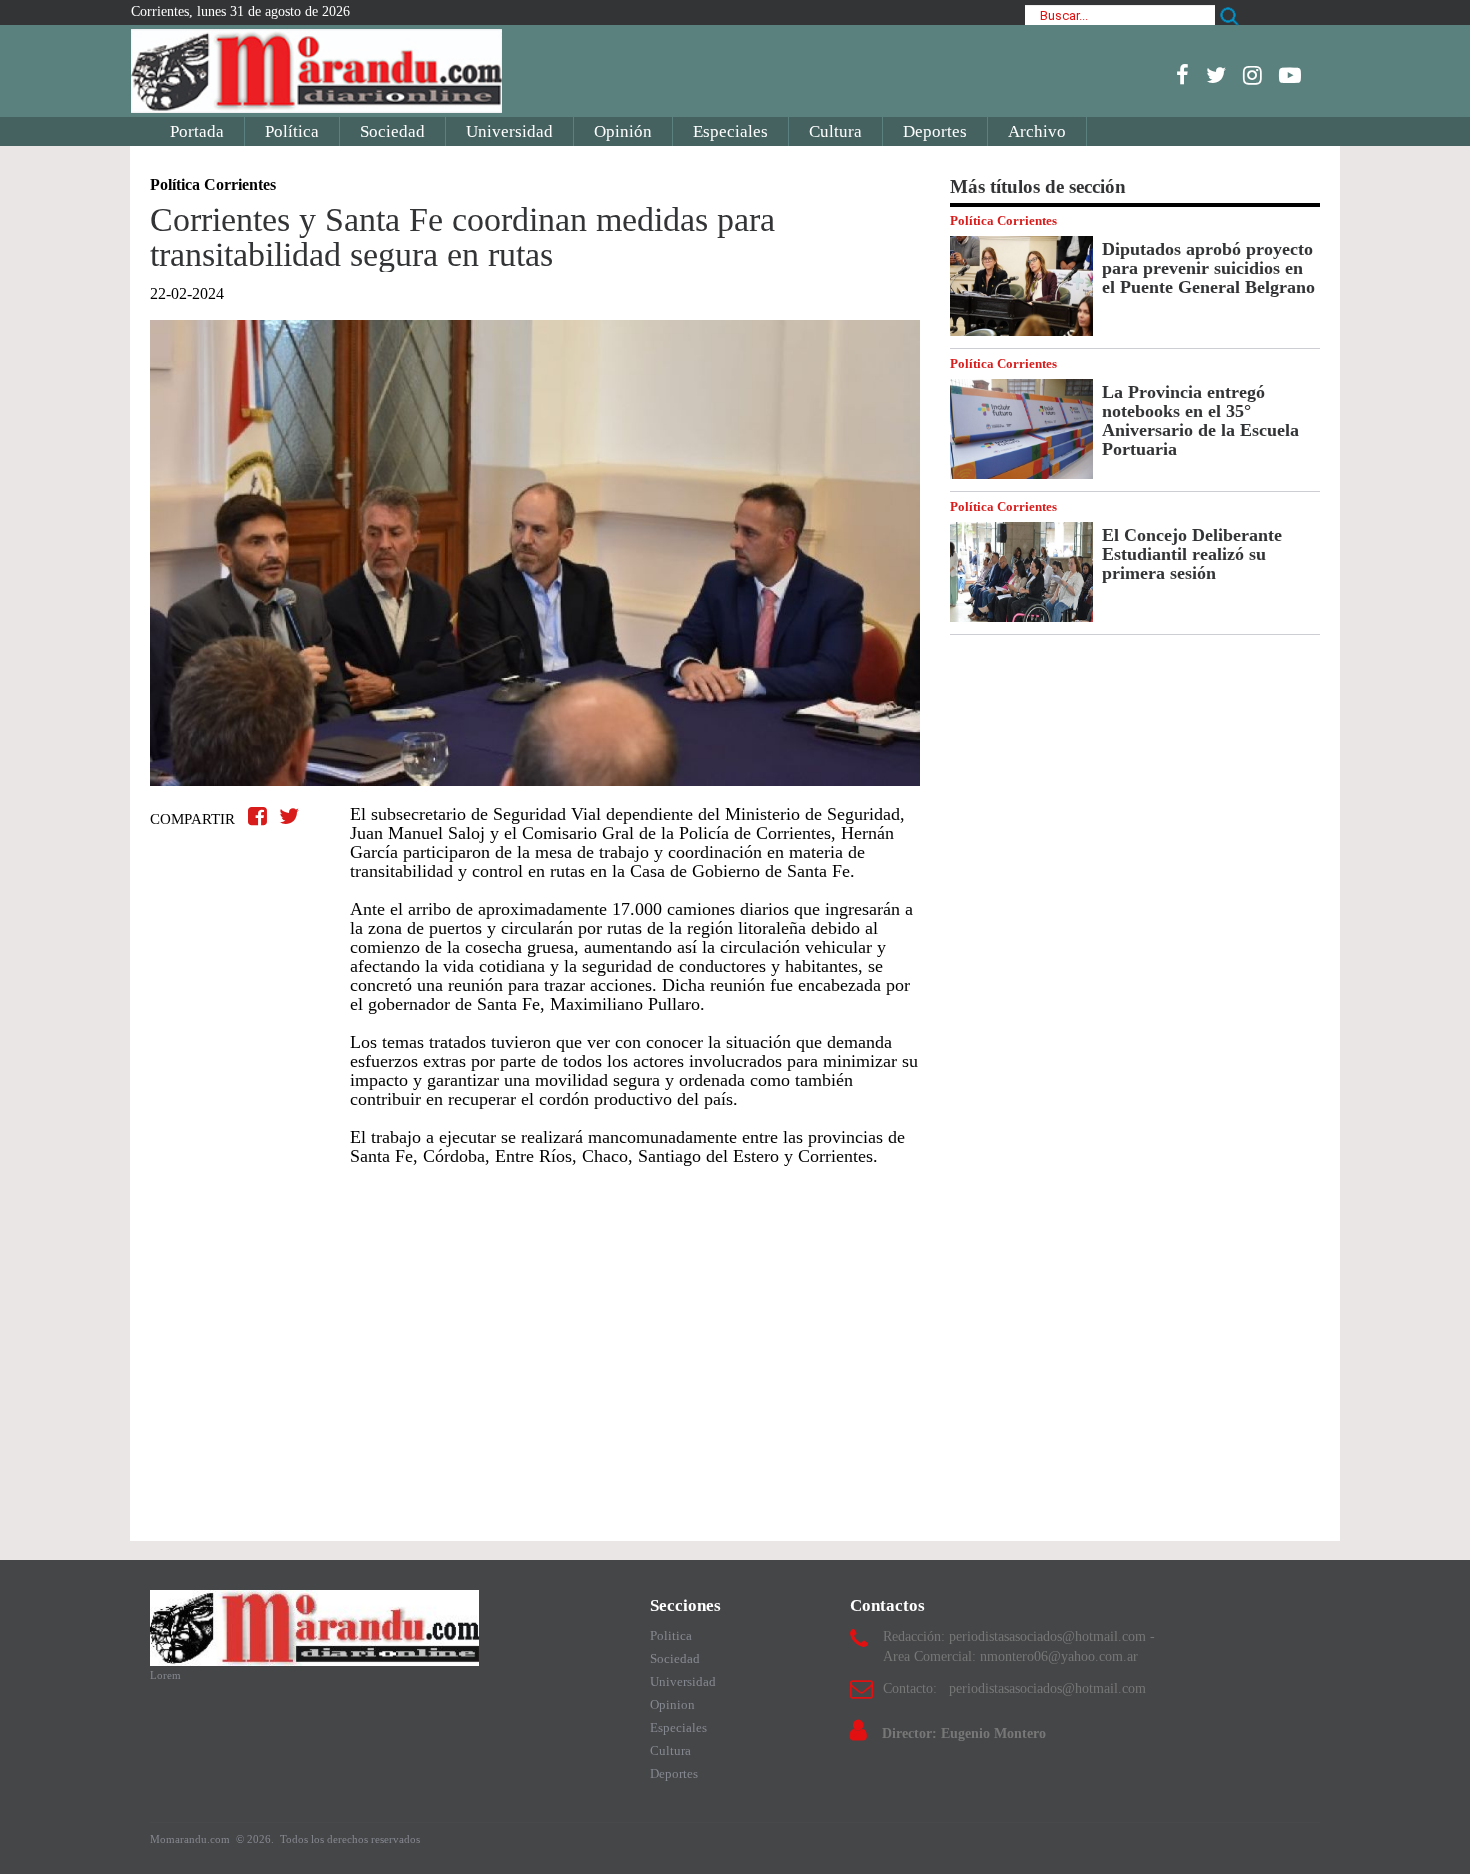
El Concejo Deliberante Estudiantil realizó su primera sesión (1192, 554)
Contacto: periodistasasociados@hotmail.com (1014, 1688)
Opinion (672, 1704)
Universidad (509, 131)
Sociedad (392, 131)
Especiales (730, 131)
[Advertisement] (535, 1344)
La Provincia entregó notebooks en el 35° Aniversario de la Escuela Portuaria (1200, 420)
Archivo (1037, 131)
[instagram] (1252, 75)
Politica (671, 1635)
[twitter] (1216, 75)
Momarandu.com (191, 1839)
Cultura (835, 131)
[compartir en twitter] (289, 816)
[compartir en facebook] (260, 816)
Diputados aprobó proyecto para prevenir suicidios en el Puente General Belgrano (1208, 268)
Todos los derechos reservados (350, 1839)
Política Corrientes (1003, 220)
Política (292, 131)
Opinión (623, 131)
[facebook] (1182, 75)
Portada (197, 131)
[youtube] (1290, 75)
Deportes (935, 131)
